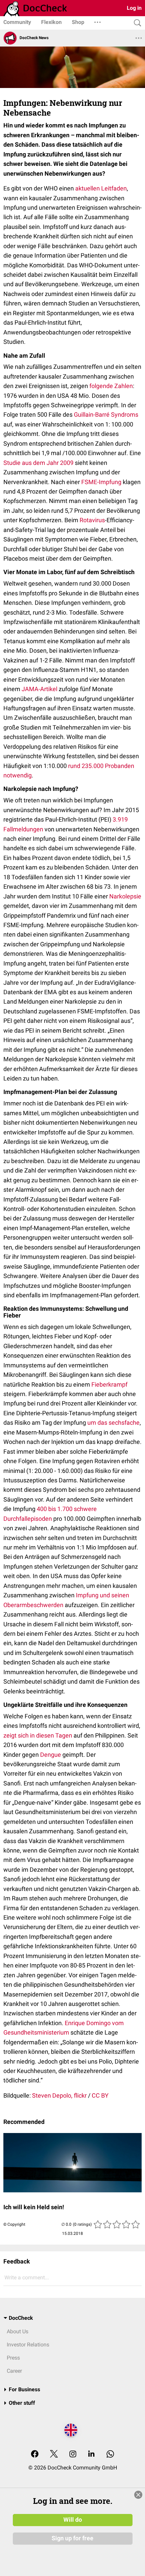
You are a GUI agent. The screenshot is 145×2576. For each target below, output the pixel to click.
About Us (18, 2331)
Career (14, 2371)
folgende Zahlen (111, 386)
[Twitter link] (54, 2454)
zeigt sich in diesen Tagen (38, 1735)
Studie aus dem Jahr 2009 (38, 463)
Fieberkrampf (109, 1384)
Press (13, 2358)
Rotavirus (92, 520)
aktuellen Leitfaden (101, 188)
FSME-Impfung (101, 482)
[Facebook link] (35, 2454)
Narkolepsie (125, 896)
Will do (73, 2520)
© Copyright (14, 2224)
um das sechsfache (113, 1423)
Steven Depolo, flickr (59, 2095)
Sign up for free (72, 2538)
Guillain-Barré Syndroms (106, 414)
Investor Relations (28, 2345)
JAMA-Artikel (39, 689)
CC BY (100, 2095)
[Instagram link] (73, 2454)
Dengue (51, 1755)
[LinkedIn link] (91, 2454)
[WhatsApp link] (110, 2454)
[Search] (136, 23)
